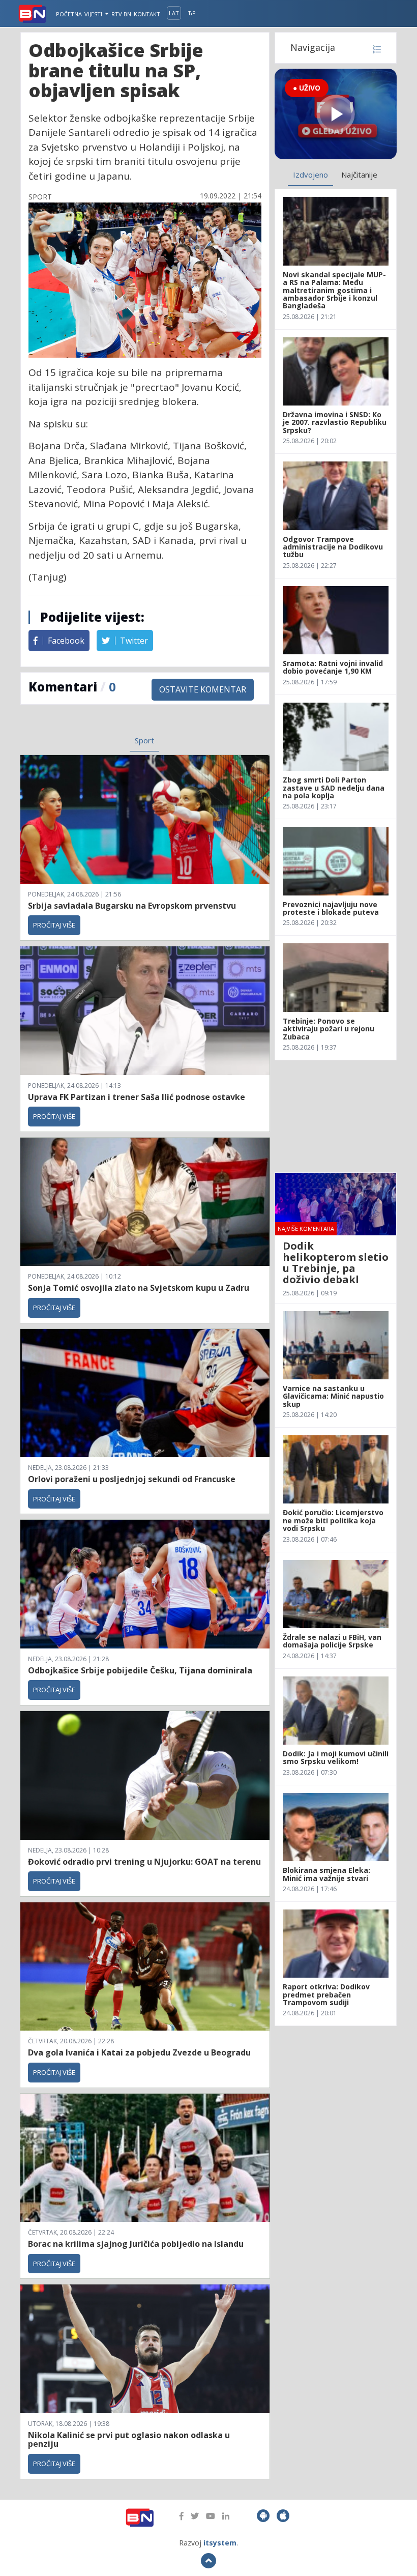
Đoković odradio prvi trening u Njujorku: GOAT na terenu (144, 1862)
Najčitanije (359, 175)
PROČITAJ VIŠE (54, 925)
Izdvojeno (310, 175)
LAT (174, 13)
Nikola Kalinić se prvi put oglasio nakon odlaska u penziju (129, 2440)
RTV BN (121, 14)
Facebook (65, 641)
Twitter (133, 641)
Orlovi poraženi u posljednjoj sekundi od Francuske (132, 1479)
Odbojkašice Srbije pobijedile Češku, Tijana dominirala (140, 1670)
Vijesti (94, 14)
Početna (69, 14)
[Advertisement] (336, 1116)
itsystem (220, 2543)
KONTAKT (147, 14)
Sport (144, 740)
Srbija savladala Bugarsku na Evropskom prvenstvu (132, 906)
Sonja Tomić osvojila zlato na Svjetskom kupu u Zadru (139, 1288)
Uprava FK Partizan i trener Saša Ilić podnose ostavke (137, 1097)
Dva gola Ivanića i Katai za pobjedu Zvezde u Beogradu (139, 2052)
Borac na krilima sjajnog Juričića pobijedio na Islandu (136, 2244)
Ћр (192, 13)
